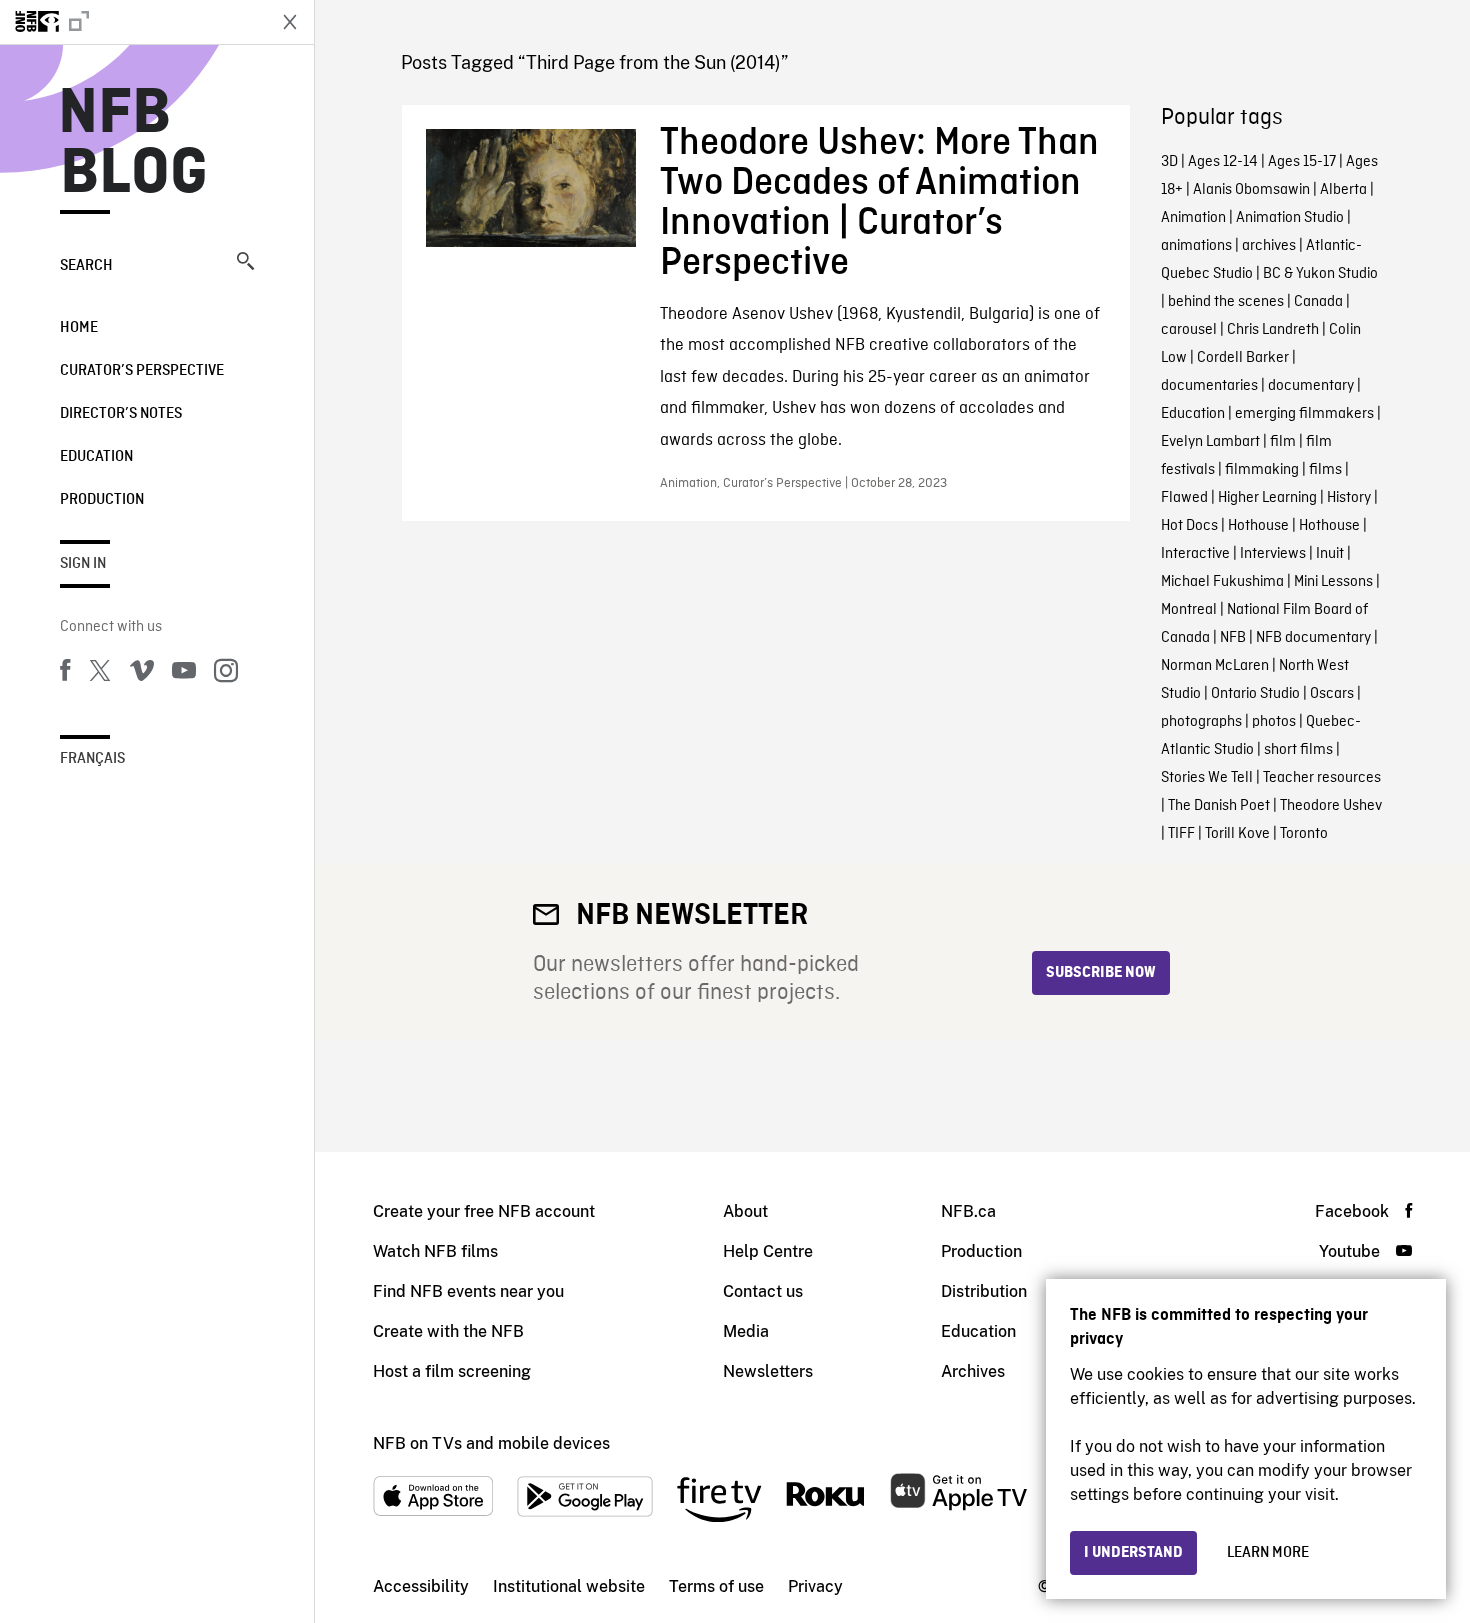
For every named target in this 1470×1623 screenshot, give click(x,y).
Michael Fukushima (1222, 582)
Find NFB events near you (468, 1291)
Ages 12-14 (1223, 162)
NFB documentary (1313, 638)
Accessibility (421, 1586)
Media (746, 1331)
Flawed (1184, 498)
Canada (1318, 302)
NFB (1233, 638)
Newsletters (768, 1371)
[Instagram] (226, 674)
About (745, 1211)
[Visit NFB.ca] (132, 22)
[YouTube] (184, 674)
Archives (973, 1371)
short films (1298, 750)
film (1283, 442)
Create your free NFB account (484, 1211)
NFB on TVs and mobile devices (491, 1443)
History (1349, 498)
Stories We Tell (1207, 778)
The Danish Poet (1219, 806)
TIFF (1181, 834)
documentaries (1209, 386)
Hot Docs (1189, 526)
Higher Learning (1267, 498)
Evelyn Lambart (1210, 442)
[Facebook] (65, 674)
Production (102, 500)
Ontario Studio (1255, 694)
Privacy (815, 1586)
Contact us (763, 1291)
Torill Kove (1237, 834)
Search (86, 266)
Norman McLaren (1215, 666)
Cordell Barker (1243, 358)
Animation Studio (1290, 218)
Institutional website (569, 1586)
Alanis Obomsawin (1251, 190)
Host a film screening (452, 1371)
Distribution (984, 1291)
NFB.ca (968, 1211)
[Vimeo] (142, 674)
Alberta (1343, 190)
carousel (1189, 330)
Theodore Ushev (1331, 806)
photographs (1201, 722)
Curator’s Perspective (142, 371)
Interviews (1273, 554)
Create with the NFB (448, 1331)
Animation (1193, 218)
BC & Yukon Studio (1320, 274)
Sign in (83, 564)
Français (92, 759)
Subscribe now (1101, 973)
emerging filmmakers (1304, 414)
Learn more (1268, 1553)
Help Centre (768, 1251)
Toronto (1304, 834)
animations (1196, 246)
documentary (1311, 386)
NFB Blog (134, 144)
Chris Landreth (1273, 330)
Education (96, 457)
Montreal (1189, 610)
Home (79, 328)
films (1325, 470)
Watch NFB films (435, 1251)
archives (1269, 246)
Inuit (1330, 554)
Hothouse (1258, 526)
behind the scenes (1226, 302)
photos (1274, 722)
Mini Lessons (1333, 582)
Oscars (1332, 694)
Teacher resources (1322, 778)
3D (1169, 162)
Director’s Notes (121, 414)
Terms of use (716, 1586)
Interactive (1195, 554)
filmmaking (1262, 470)
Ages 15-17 (1302, 162)
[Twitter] (100, 674)
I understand (1133, 1553)
